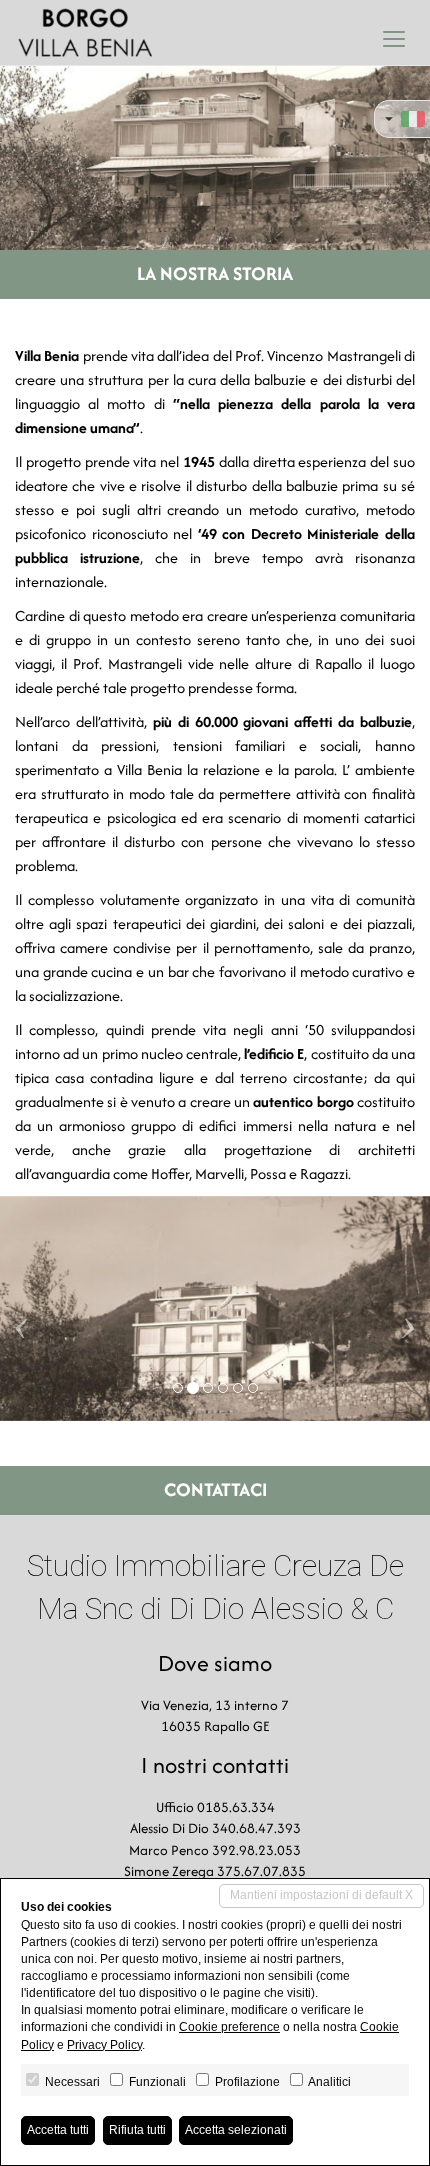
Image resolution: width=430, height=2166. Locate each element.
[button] (21, 1309)
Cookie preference (229, 2027)
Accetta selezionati (236, 2130)
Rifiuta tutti (137, 2130)
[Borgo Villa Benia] (85, 32)
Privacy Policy (104, 2045)
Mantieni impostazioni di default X (321, 1895)
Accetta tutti (58, 2130)
